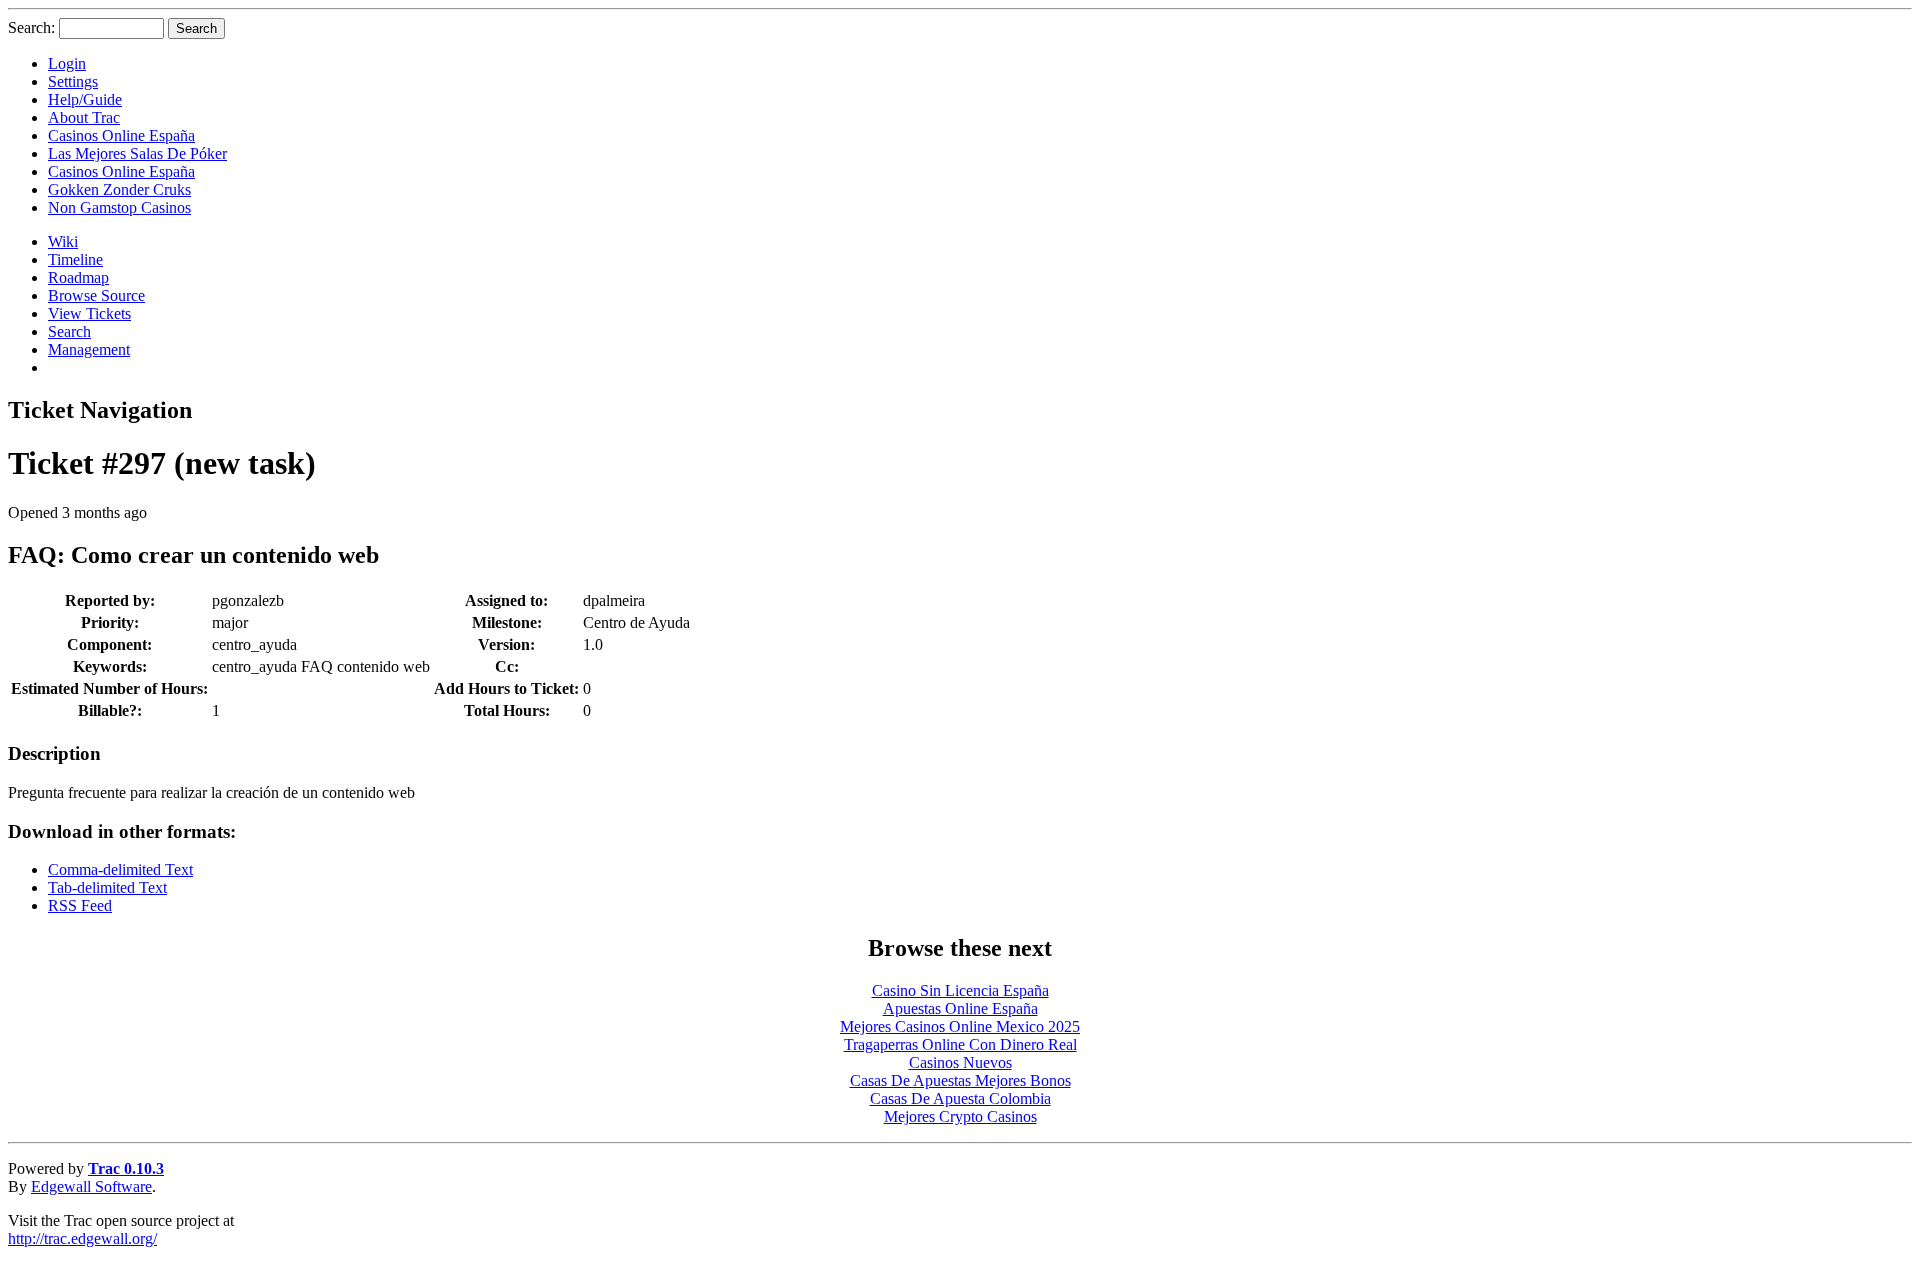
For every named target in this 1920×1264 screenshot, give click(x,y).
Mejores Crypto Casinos (960, 1116)
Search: (31, 27)
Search (69, 331)
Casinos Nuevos (960, 1062)
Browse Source (96, 295)
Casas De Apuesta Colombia (960, 1098)
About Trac (84, 117)
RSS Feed (80, 905)
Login (67, 63)
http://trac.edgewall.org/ (82, 1238)
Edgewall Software (91, 1186)
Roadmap (78, 277)
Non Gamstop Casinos (119, 207)
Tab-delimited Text (107, 887)
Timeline (75, 259)
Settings (73, 81)
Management (89, 349)
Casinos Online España (121, 135)
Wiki (63, 241)
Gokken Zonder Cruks (119, 189)
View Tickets (89, 313)
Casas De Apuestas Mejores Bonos (960, 1080)
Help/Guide (85, 99)
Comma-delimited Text (120, 869)
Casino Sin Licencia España (960, 990)
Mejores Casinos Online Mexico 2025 (960, 1026)
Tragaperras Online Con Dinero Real (960, 1044)
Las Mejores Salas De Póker (137, 153)
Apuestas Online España (960, 1008)
